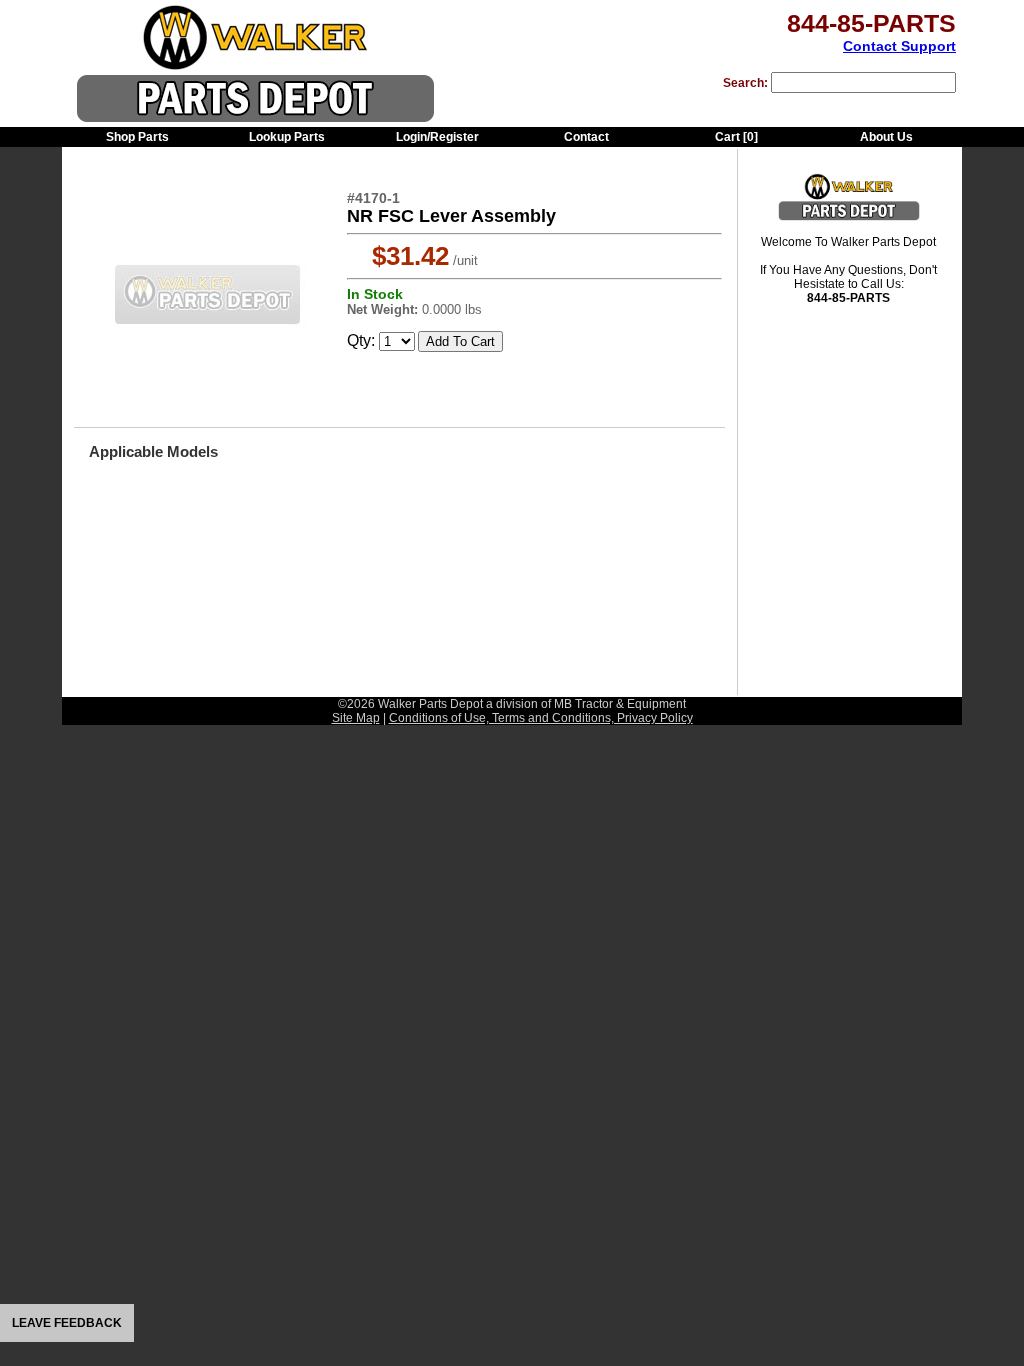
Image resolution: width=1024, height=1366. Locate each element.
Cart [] (736, 137)
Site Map (356, 718)
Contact (586, 137)
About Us (886, 137)
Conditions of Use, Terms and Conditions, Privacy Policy (541, 718)
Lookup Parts (287, 137)
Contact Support (899, 46)
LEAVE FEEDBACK (67, 1323)
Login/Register (437, 137)
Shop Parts (137, 137)
